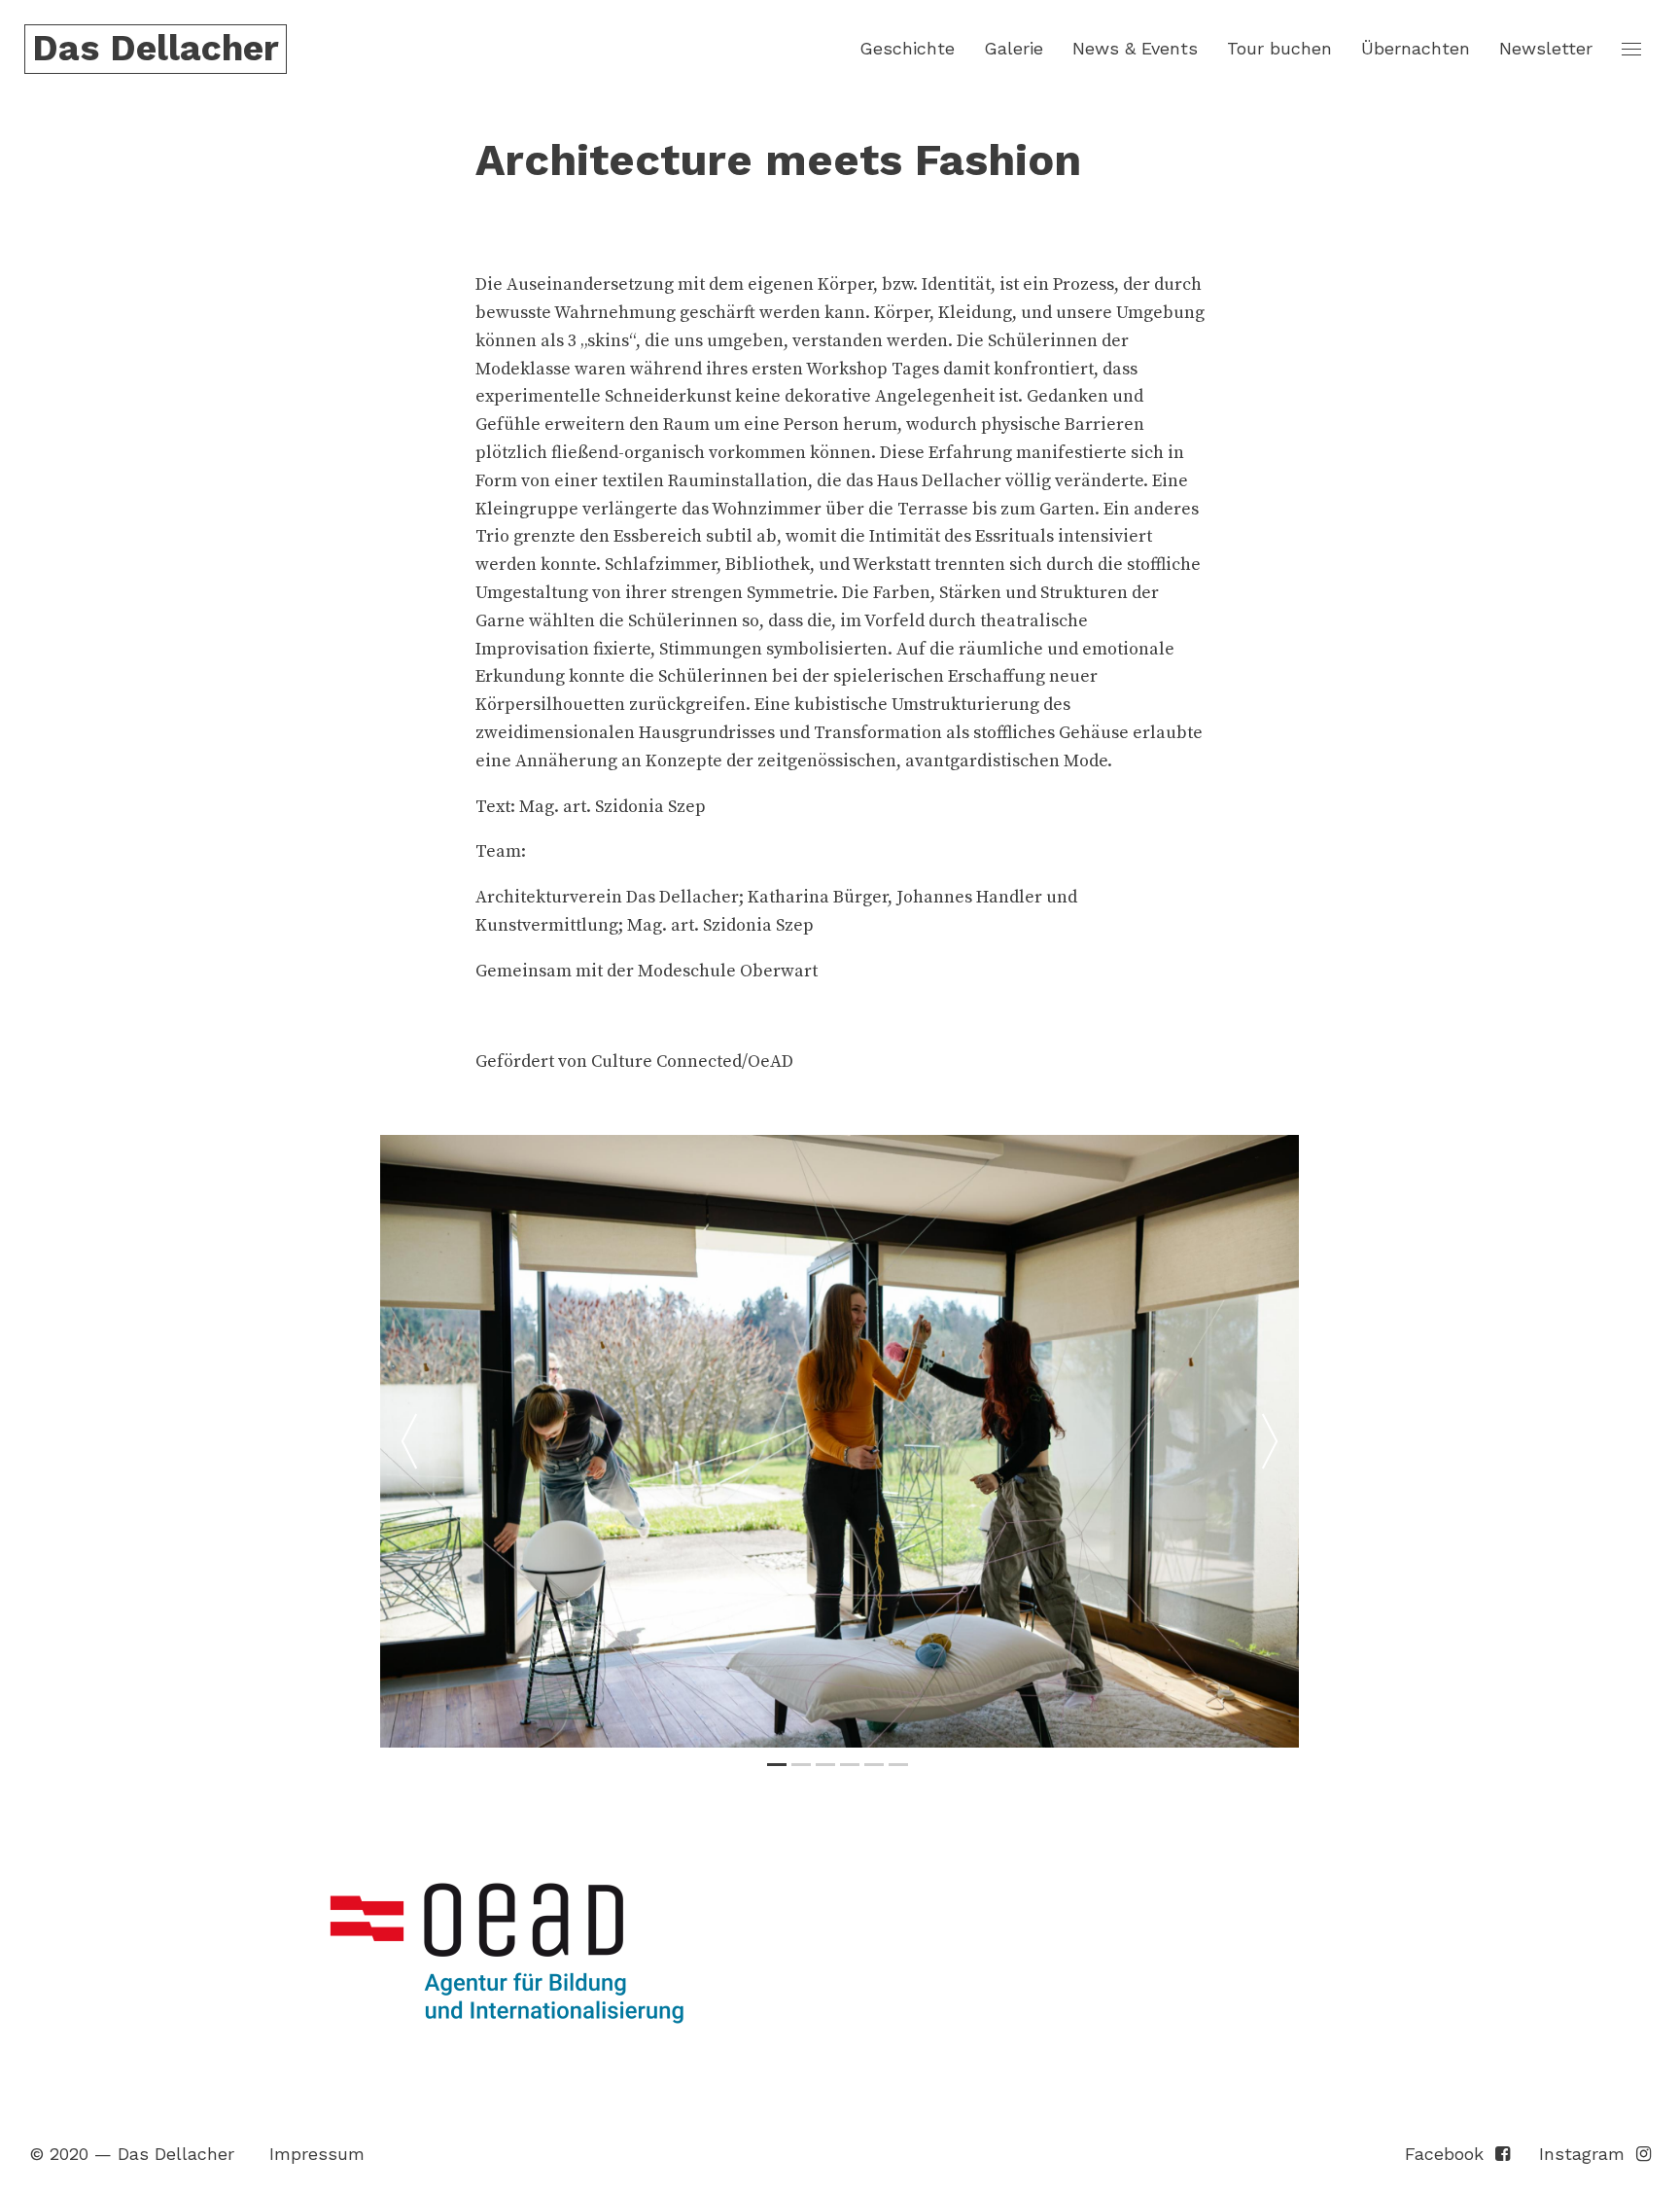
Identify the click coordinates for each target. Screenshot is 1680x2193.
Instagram (1588, 2154)
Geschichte (907, 48)
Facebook (1450, 2154)
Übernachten (1416, 48)
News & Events (1135, 48)
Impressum (317, 2154)
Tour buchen (1279, 48)
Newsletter (1546, 48)
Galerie (1014, 48)
